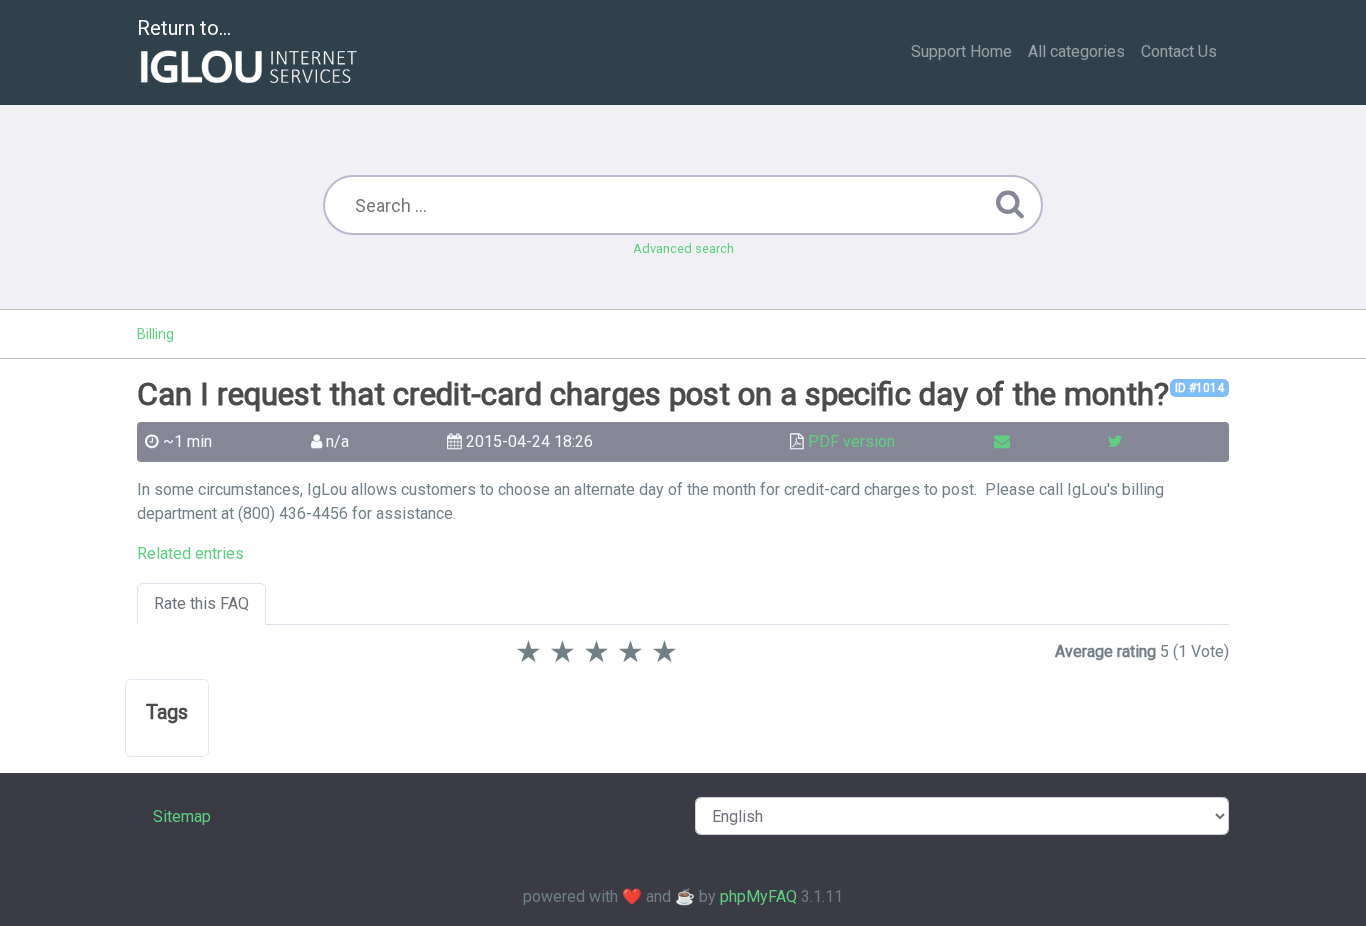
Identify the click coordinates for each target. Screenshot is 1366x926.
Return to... (184, 28)
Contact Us (1179, 51)
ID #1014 (1199, 388)
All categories (1076, 51)
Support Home (961, 51)
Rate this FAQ (201, 603)
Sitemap (182, 816)
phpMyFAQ (758, 896)
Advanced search (683, 248)
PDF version (851, 441)
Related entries (190, 553)
